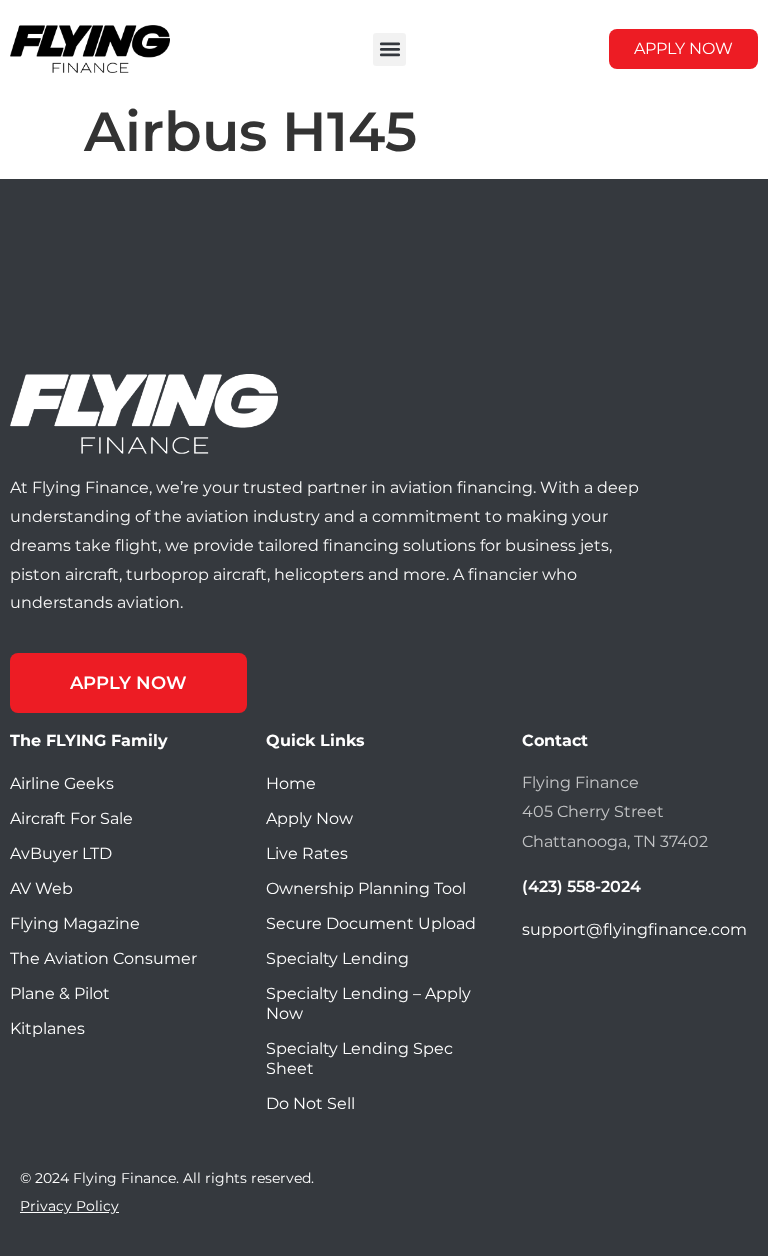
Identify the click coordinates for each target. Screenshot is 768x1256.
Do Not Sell (310, 1103)
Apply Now (309, 818)
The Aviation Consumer (103, 958)
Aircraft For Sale (71, 818)
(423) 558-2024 (581, 886)
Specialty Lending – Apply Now (368, 1003)
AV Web (41, 888)
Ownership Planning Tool (366, 888)
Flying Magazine (75, 923)
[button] (389, 49)
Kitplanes (47, 1028)
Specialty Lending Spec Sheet (359, 1058)
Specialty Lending (337, 958)
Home (291, 783)
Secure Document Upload (371, 923)
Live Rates (307, 853)
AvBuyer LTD (61, 853)
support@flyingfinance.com (634, 929)
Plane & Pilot (60, 993)
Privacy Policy (69, 1206)
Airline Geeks (62, 783)
